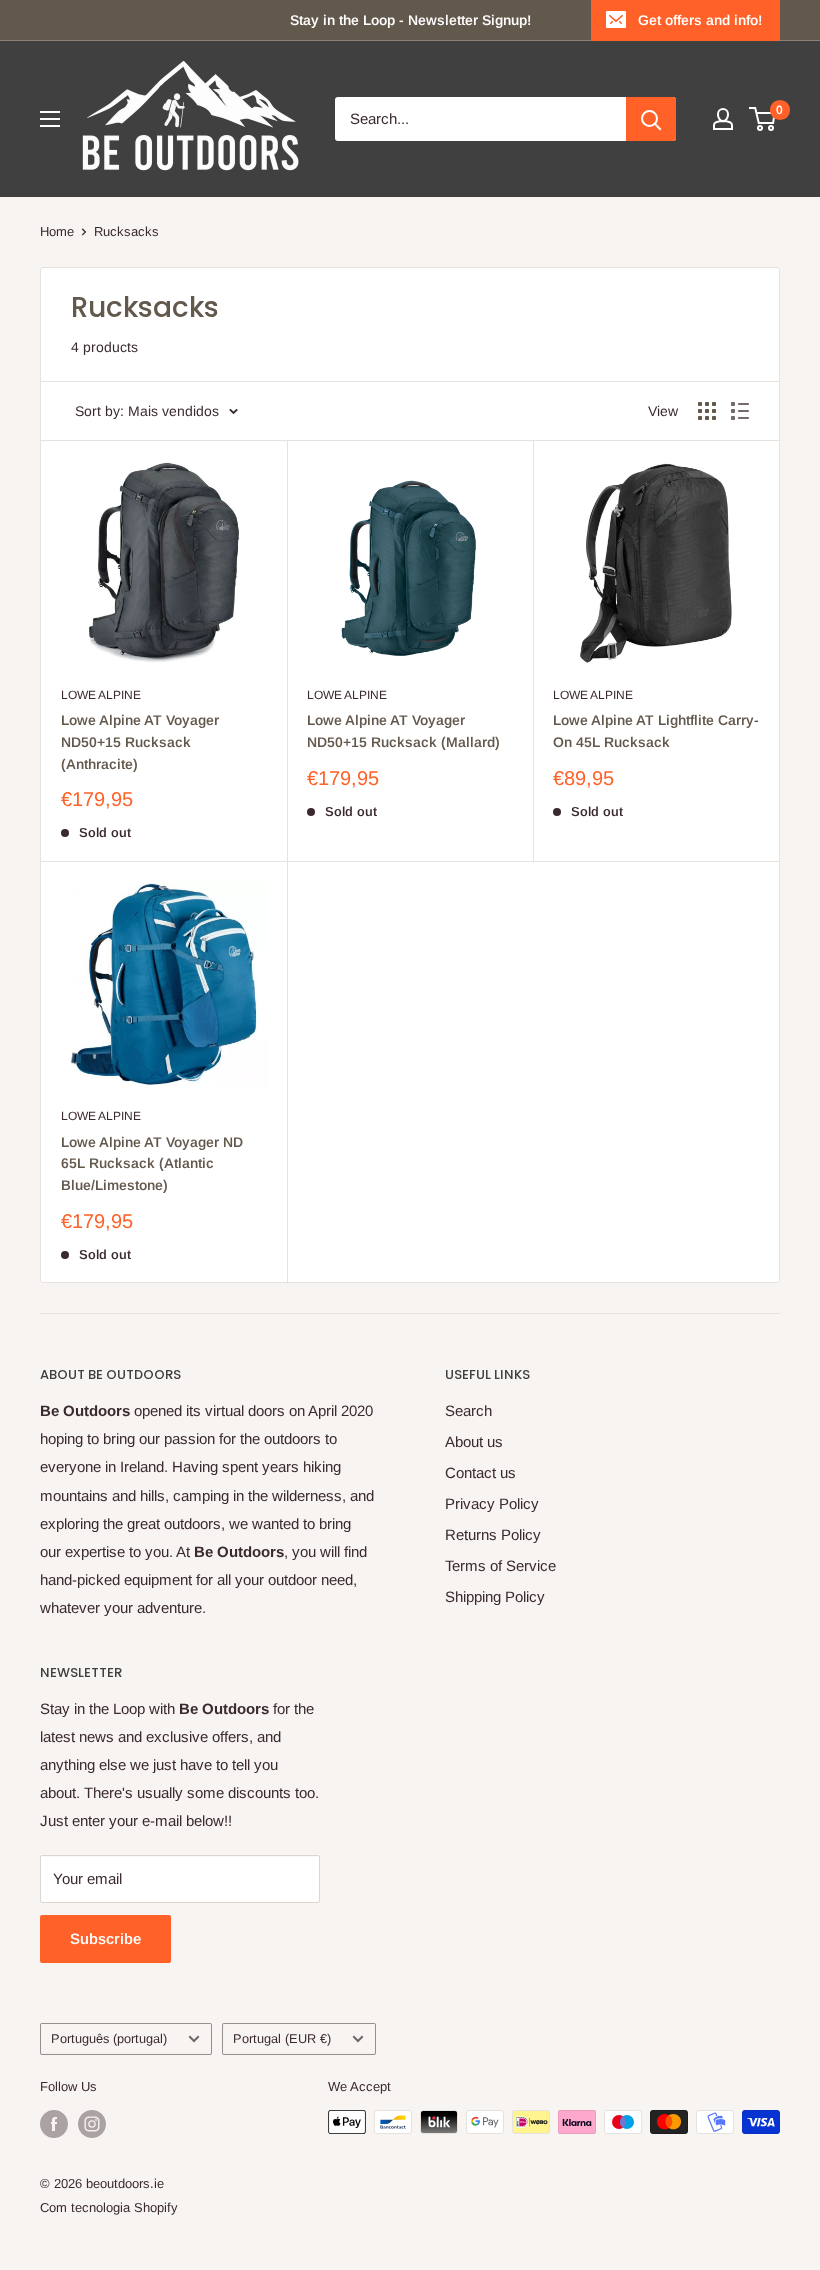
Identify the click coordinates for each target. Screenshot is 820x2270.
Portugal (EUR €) (282, 2038)
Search (468, 1410)
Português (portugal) (109, 2038)
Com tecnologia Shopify (109, 2207)
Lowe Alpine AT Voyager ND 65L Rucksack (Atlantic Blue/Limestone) (152, 1163)
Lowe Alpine (101, 695)
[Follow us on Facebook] (54, 2124)
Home (57, 231)
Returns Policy (493, 1534)
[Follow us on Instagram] (92, 2124)
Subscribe (105, 1938)
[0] (763, 119)
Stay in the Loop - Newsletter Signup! (410, 20)
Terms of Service (500, 1565)
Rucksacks (126, 231)
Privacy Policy (492, 1503)
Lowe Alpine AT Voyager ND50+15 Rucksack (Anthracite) (140, 741)
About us (474, 1441)
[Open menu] (50, 119)
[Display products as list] (740, 411)
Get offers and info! (700, 20)
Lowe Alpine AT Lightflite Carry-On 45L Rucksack (656, 731)
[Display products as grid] (707, 411)
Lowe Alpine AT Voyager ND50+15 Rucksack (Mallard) (403, 731)
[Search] (651, 119)
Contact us (480, 1472)
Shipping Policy (495, 1596)
